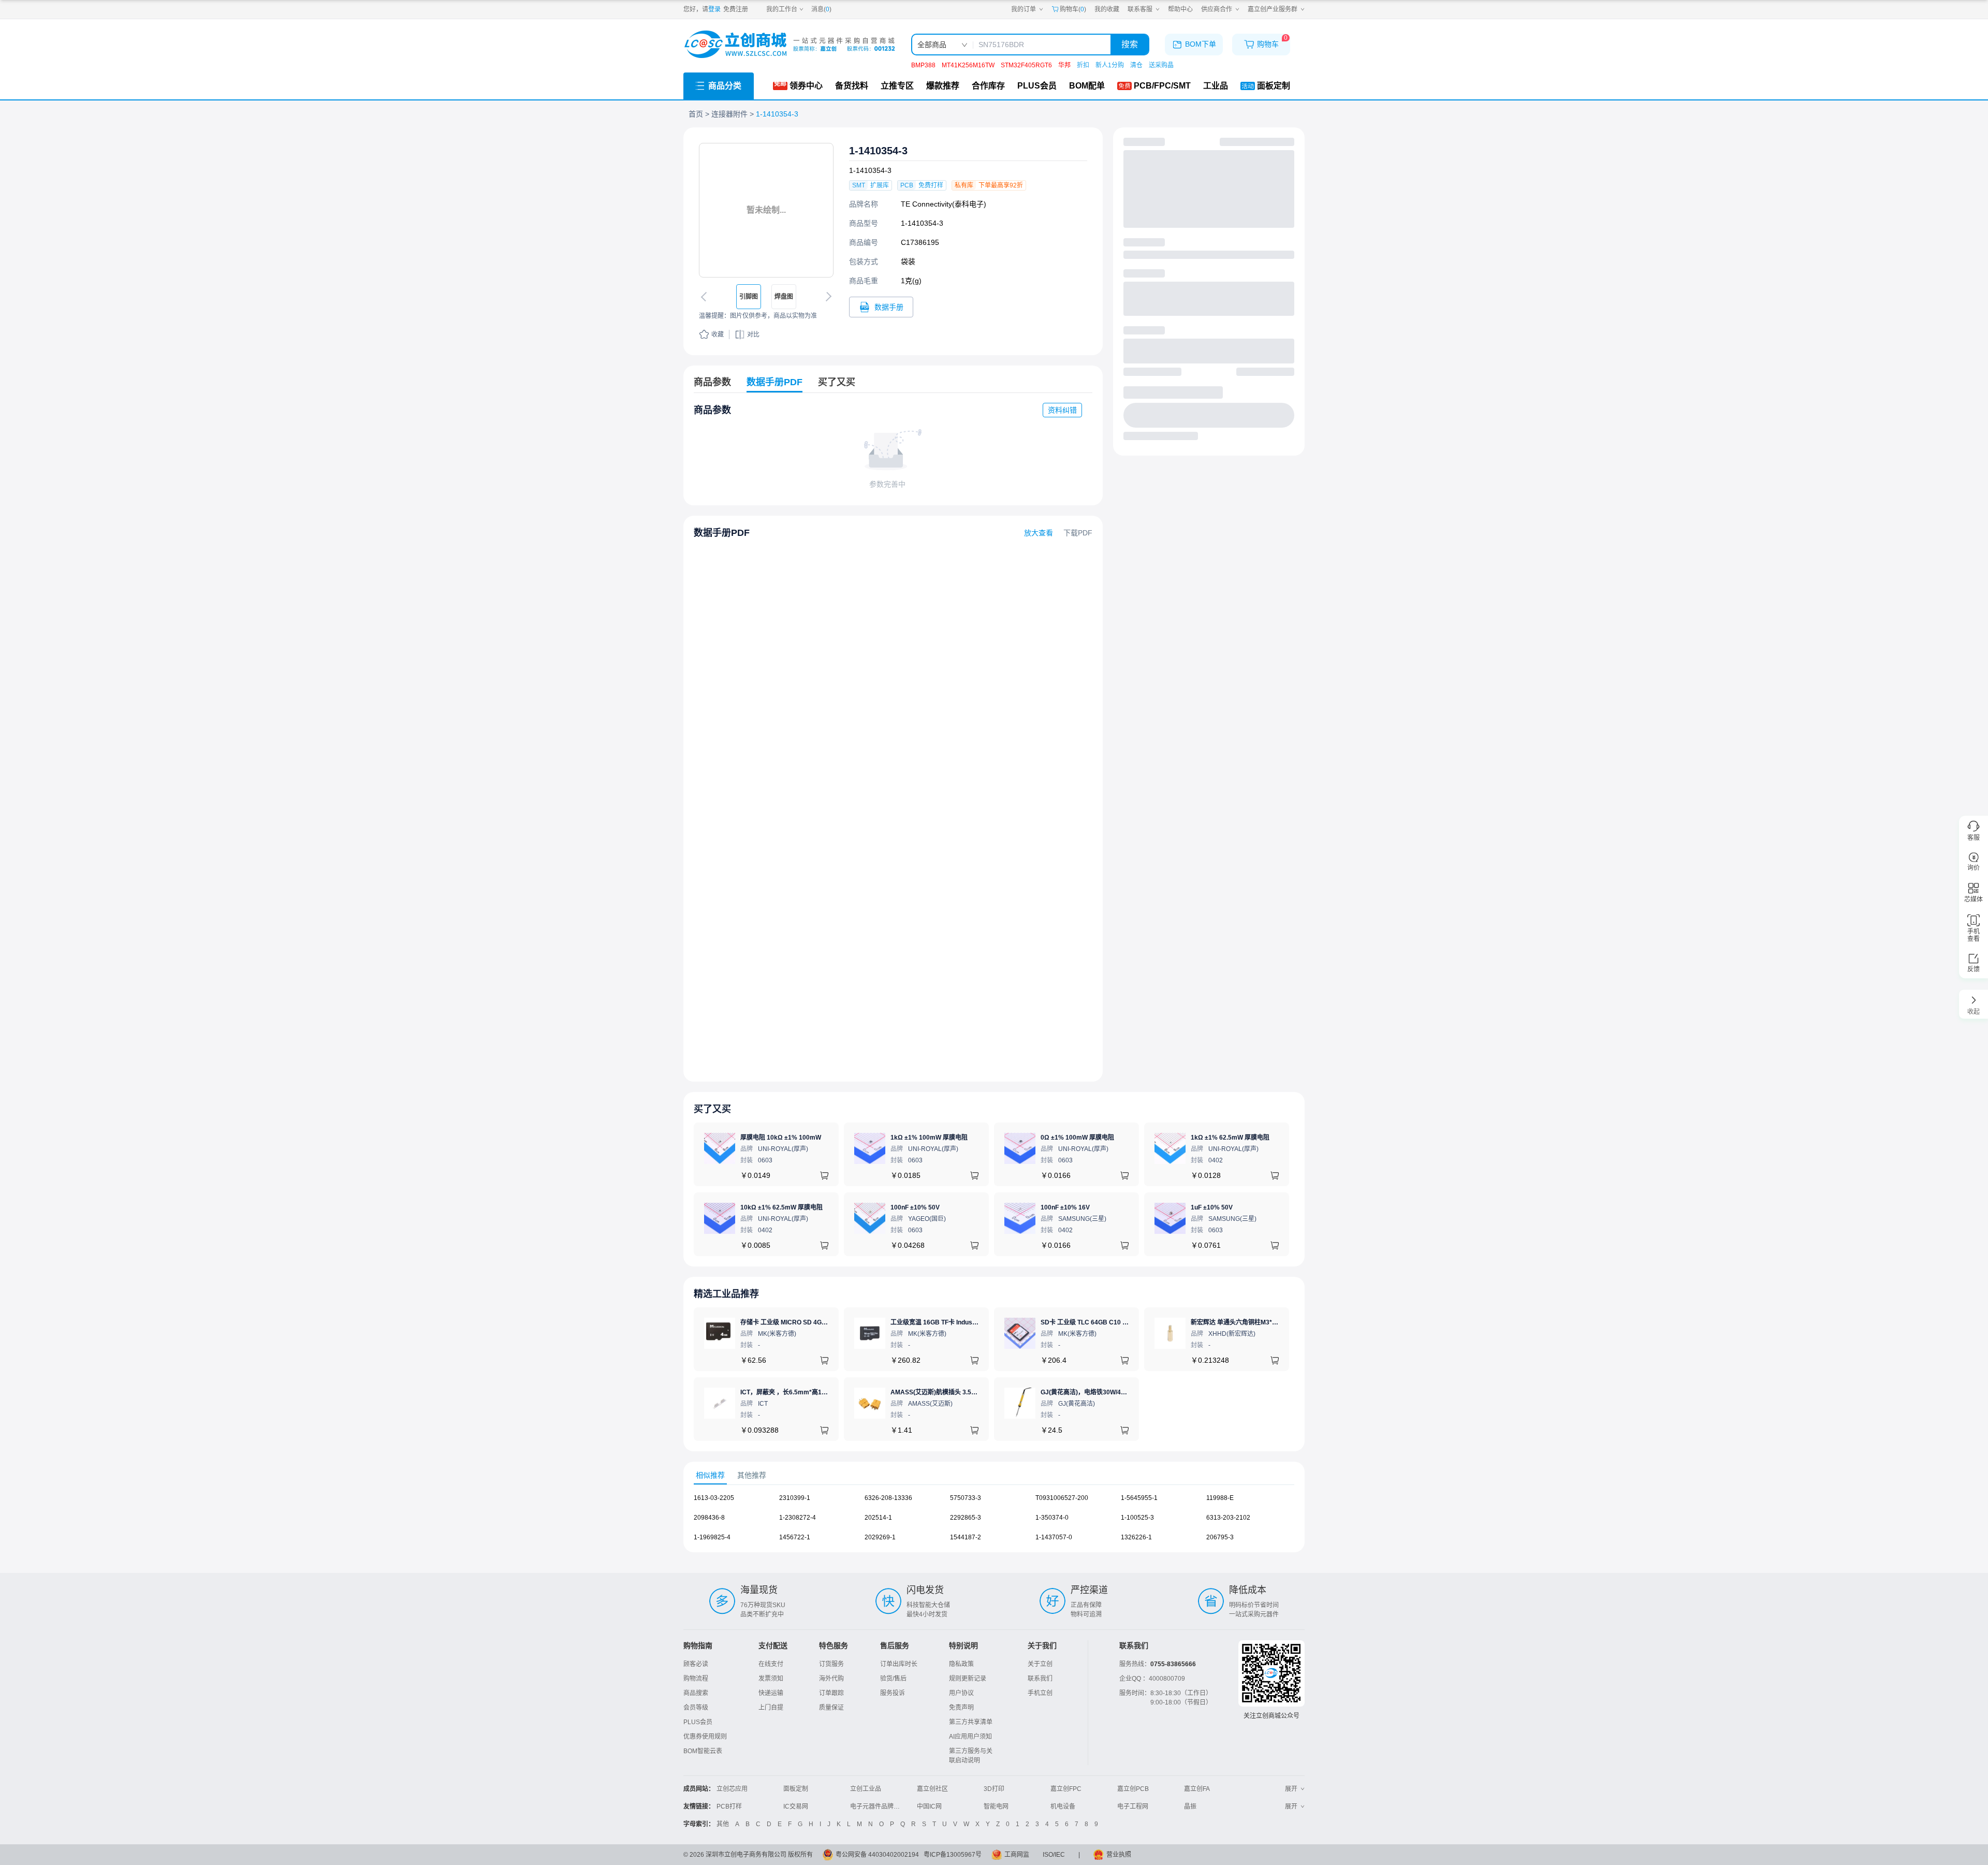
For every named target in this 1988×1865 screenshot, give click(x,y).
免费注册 (736, 9)
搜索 (1130, 44)
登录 (714, 9)
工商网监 (1017, 1855)
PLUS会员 (698, 1722)
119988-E (1220, 1498)
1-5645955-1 (1139, 1498)
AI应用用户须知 (970, 1737)
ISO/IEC (1054, 1855)
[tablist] (994, 1475)
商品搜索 (696, 1693)
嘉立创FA (1197, 1789)
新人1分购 (1110, 65)
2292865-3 (966, 1518)
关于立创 (1040, 1664)
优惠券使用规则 (705, 1737)
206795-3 (1220, 1537)
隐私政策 (961, 1664)
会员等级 (696, 1708)
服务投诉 (893, 1693)
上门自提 (771, 1708)
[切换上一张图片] (706, 297)
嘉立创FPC (1066, 1789)
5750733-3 (966, 1498)
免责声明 (961, 1708)
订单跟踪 (831, 1693)
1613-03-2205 (714, 1498)
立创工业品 (866, 1789)
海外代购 (831, 1679)
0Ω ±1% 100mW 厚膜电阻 (1077, 1138)
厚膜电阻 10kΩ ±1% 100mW (781, 1138)
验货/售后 (893, 1679)
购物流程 (696, 1679)
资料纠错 (1062, 410)
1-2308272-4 (798, 1518)
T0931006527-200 (1062, 1498)
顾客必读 (696, 1664)
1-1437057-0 (1054, 1537)
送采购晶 (1161, 65)
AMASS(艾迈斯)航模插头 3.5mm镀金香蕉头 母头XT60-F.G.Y (975, 1392)
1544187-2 (966, 1537)
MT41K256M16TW (968, 65)
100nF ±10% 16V (1065, 1207)
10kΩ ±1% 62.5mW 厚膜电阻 (781, 1207)
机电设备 (1063, 1806)
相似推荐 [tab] (710, 1475)
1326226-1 (1136, 1537)
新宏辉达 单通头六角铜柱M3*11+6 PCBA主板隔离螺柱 (1267, 1322)
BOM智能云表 (703, 1751)
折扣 (1083, 65)
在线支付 (771, 1664)
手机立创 (1040, 1693)
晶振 (1190, 1806)
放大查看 (1039, 533)
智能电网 (996, 1806)
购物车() (1073, 9)
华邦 (1064, 65)
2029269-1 (880, 1537)
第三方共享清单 (971, 1722)
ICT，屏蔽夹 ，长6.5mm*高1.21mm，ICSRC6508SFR (817, 1392)
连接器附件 (729, 114)
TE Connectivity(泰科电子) (944, 204)
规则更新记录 (968, 1679)
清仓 (1136, 65)
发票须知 (771, 1679)
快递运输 (771, 1693)
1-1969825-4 (712, 1537)
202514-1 (878, 1518)
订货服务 (831, 1664)
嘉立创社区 (932, 1789)
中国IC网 (929, 1806)
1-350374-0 (1052, 1518)
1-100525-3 (1137, 1518)
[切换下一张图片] (827, 297)
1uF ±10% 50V (1212, 1207)
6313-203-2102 (1228, 1518)
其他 (723, 1824)
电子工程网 (1133, 1806)
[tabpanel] (994, 1523)
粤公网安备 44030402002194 (877, 1855)
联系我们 (1040, 1679)
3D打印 (994, 1789)
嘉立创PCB (1133, 1789)
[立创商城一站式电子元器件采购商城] (790, 44)
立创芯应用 (732, 1789)
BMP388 (923, 65)
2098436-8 (709, 1518)
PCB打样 (729, 1806)
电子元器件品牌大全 (878, 1806)
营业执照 (1119, 1855)
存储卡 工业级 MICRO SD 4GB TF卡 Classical (805, 1322)
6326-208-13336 (888, 1498)
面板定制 (796, 1789)
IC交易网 (796, 1806)
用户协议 (961, 1693)
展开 (1291, 1789)
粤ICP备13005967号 (953, 1855)
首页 (696, 114)
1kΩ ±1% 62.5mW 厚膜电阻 (1230, 1138)
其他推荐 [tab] (752, 1475)
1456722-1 (795, 1537)
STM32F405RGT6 (1026, 65)
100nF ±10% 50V (915, 1207)
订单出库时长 (899, 1664)
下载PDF (1078, 533)
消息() (821, 9)
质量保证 (831, 1708)
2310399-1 (795, 1498)
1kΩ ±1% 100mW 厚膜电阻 (929, 1138)
